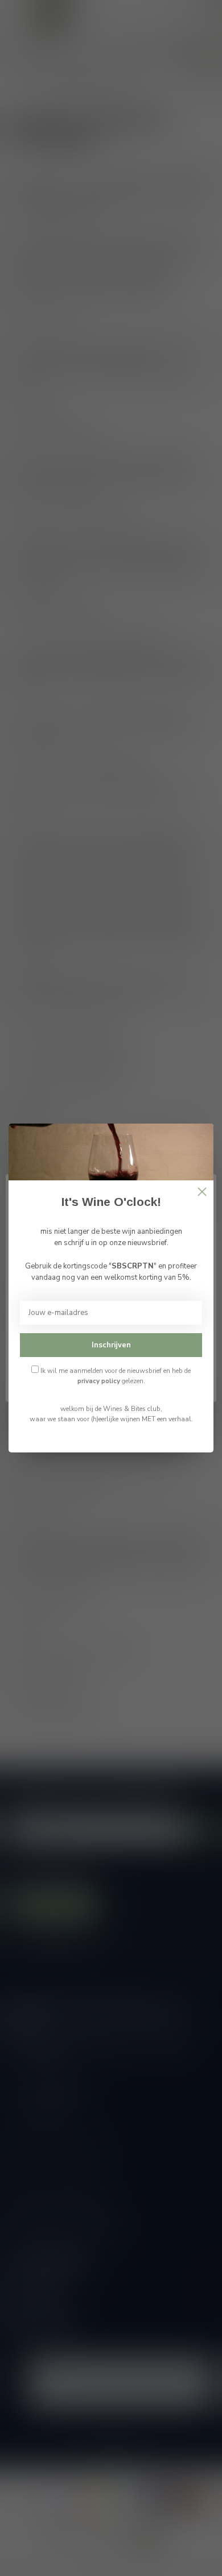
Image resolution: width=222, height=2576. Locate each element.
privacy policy (99, 1381)
